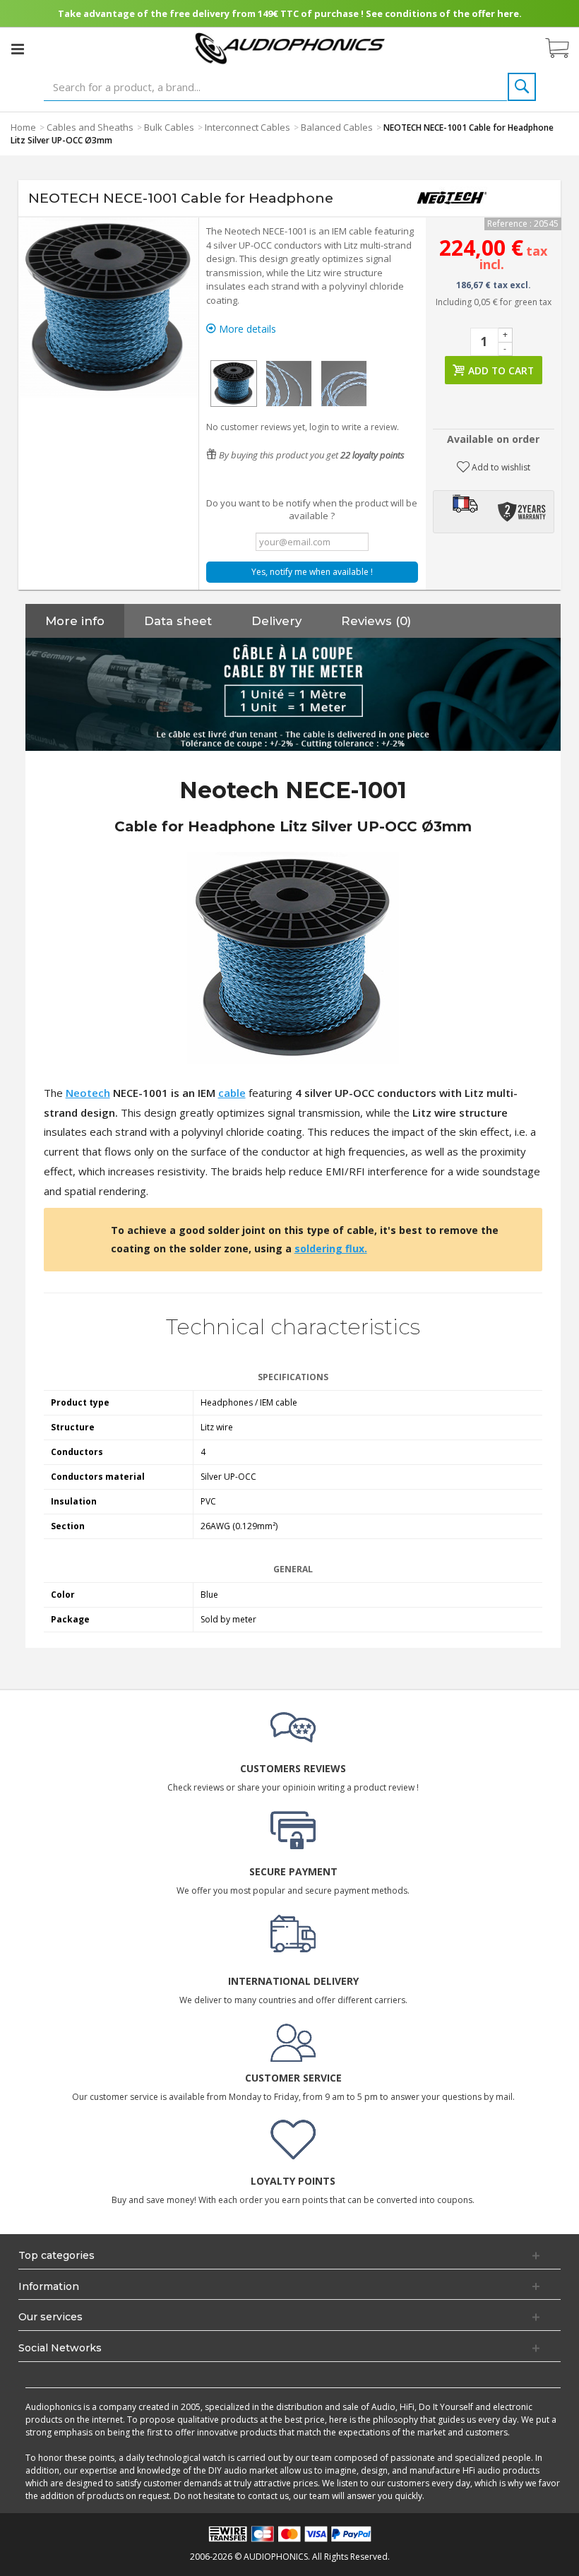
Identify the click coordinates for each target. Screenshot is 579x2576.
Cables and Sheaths (90, 127)
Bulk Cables (169, 127)
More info (75, 621)
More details (246, 329)
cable (232, 1093)
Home (23, 127)
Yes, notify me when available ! (312, 572)
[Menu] (18, 49)
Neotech (88, 1093)
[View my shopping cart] (564, 49)
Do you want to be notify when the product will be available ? (312, 509)
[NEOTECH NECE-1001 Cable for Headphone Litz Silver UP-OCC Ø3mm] (234, 384)
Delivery (276, 621)
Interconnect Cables (247, 127)
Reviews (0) (376, 621)
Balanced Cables (337, 127)
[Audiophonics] (290, 48)
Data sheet (178, 621)
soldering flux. (331, 1248)
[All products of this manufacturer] (452, 198)
